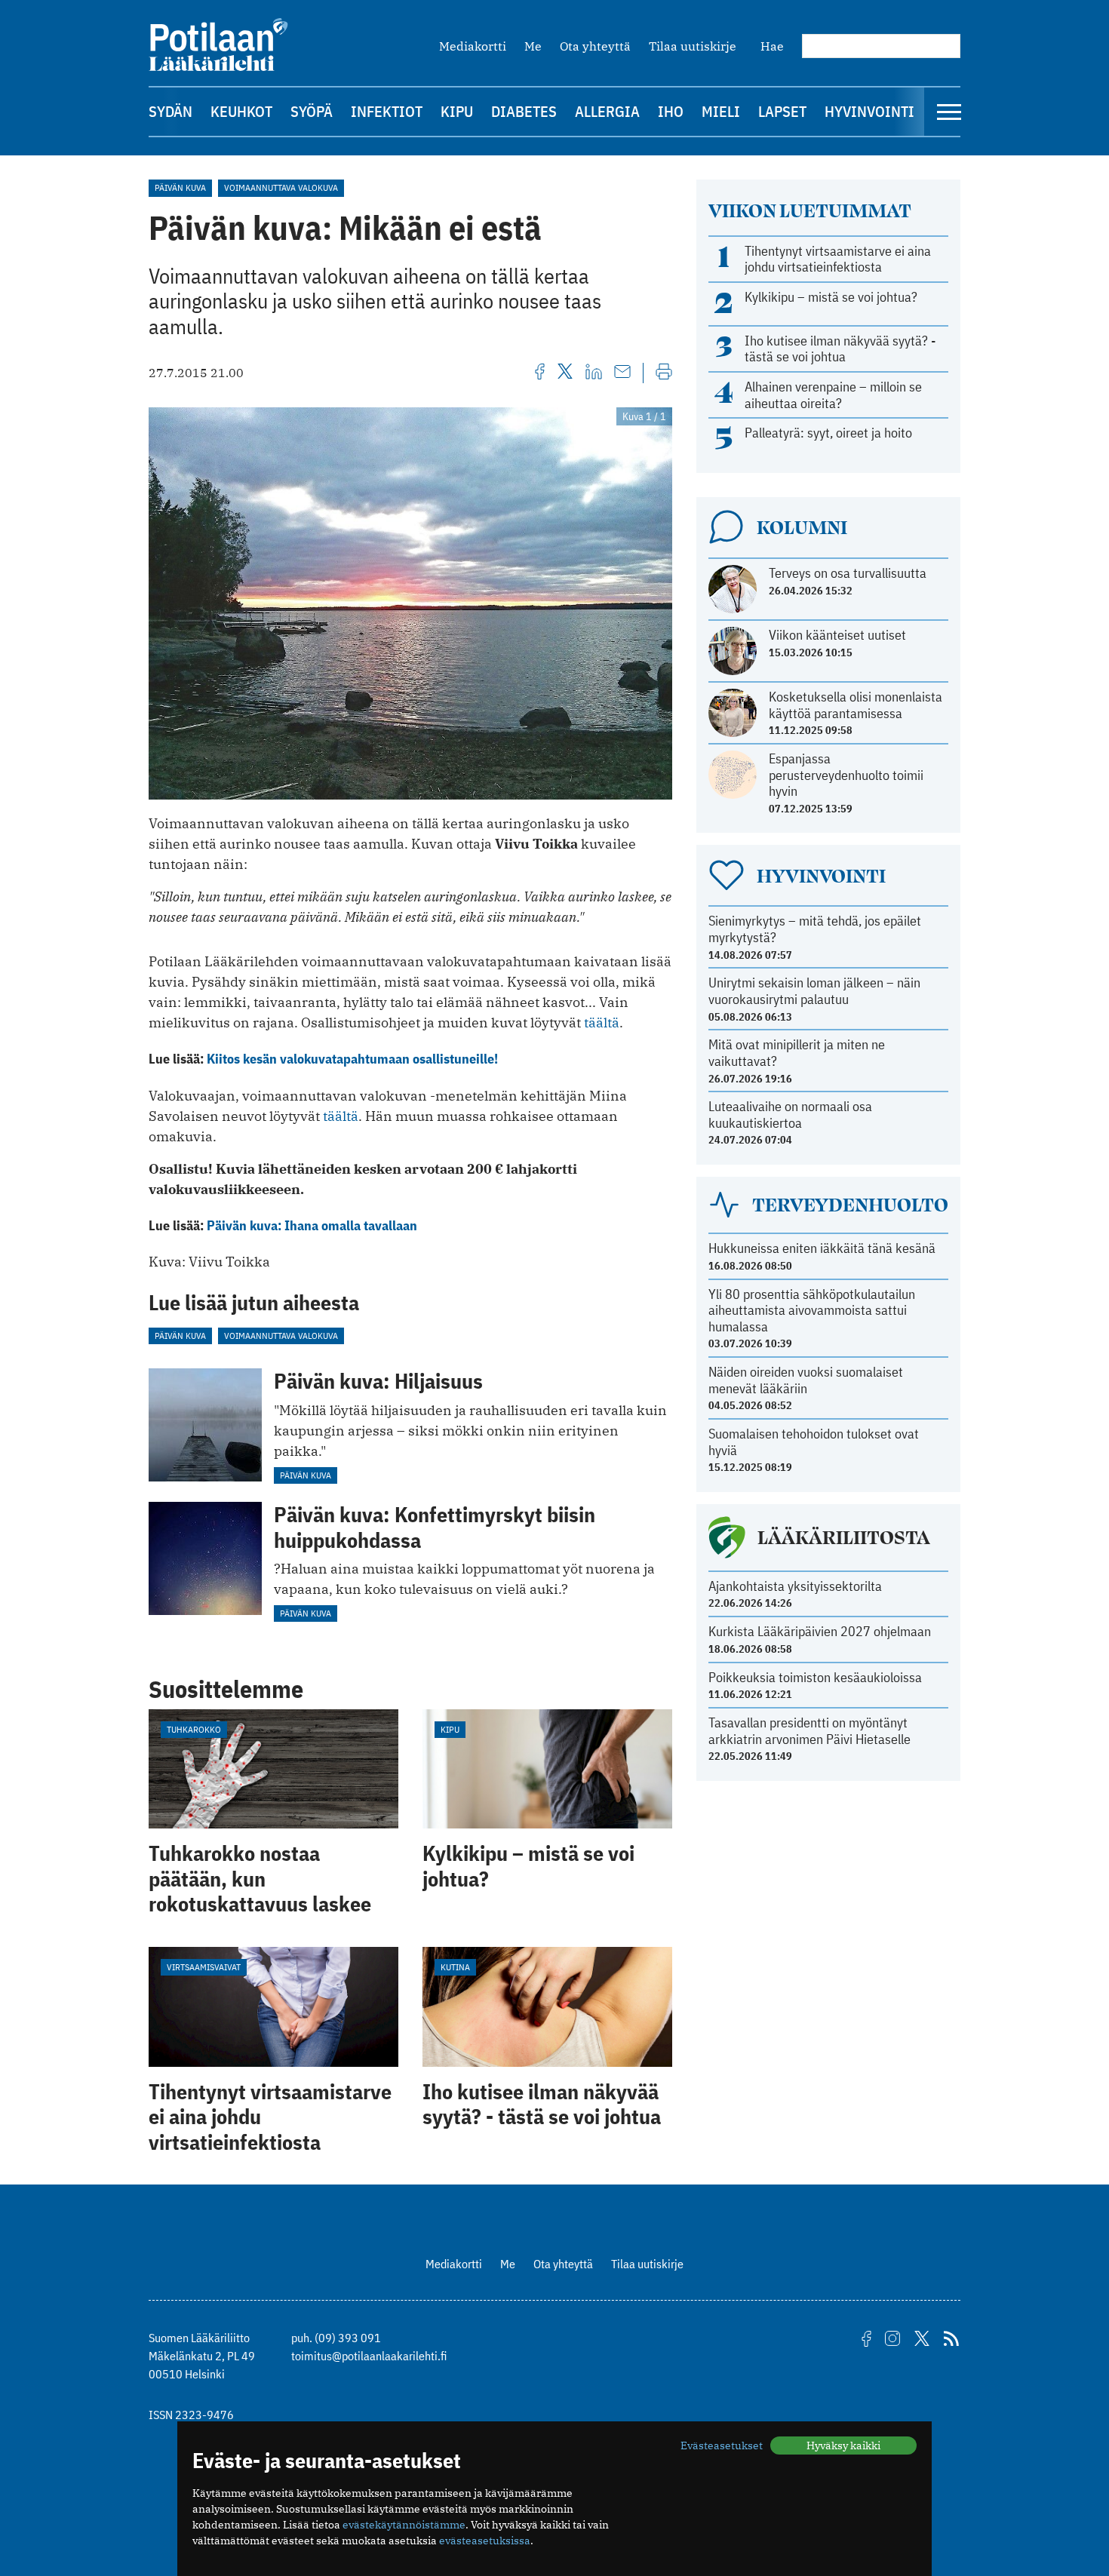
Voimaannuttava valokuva (281, 187)
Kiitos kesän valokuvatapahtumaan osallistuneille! (352, 1059)
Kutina (455, 1967)
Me (533, 46)
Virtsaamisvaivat (204, 1967)
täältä (602, 1022)
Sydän (170, 111)
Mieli (721, 111)
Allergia (607, 111)
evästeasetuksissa (485, 2541)
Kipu (457, 111)
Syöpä (312, 111)
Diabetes (524, 111)
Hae (772, 46)
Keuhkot (241, 111)
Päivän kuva (180, 187)
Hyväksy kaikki (843, 2446)
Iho (671, 111)
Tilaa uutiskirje (693, 46)
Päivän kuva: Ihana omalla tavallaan (312, 1225)
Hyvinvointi (869, 111)
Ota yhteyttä (595, 46)
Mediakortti (473, 46)
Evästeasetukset (722, 2446)
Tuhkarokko (194, 1729)
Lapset (782, 111)
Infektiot (387, 111)
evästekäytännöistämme (404, 2525)
